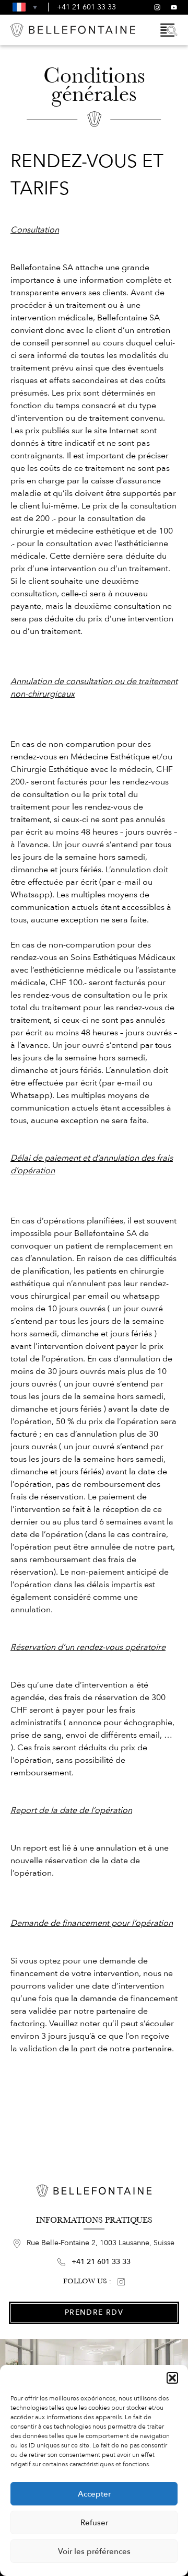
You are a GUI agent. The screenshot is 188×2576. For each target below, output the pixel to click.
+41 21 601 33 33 (86, 7)
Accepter (94, 2494)
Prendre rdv (94, 2312)
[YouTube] (174, 7)
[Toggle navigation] (169, 30)
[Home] (73, 30)
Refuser (94, 2523)
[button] (172, 2378)
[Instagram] (157, 7)
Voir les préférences (94, 2551)
